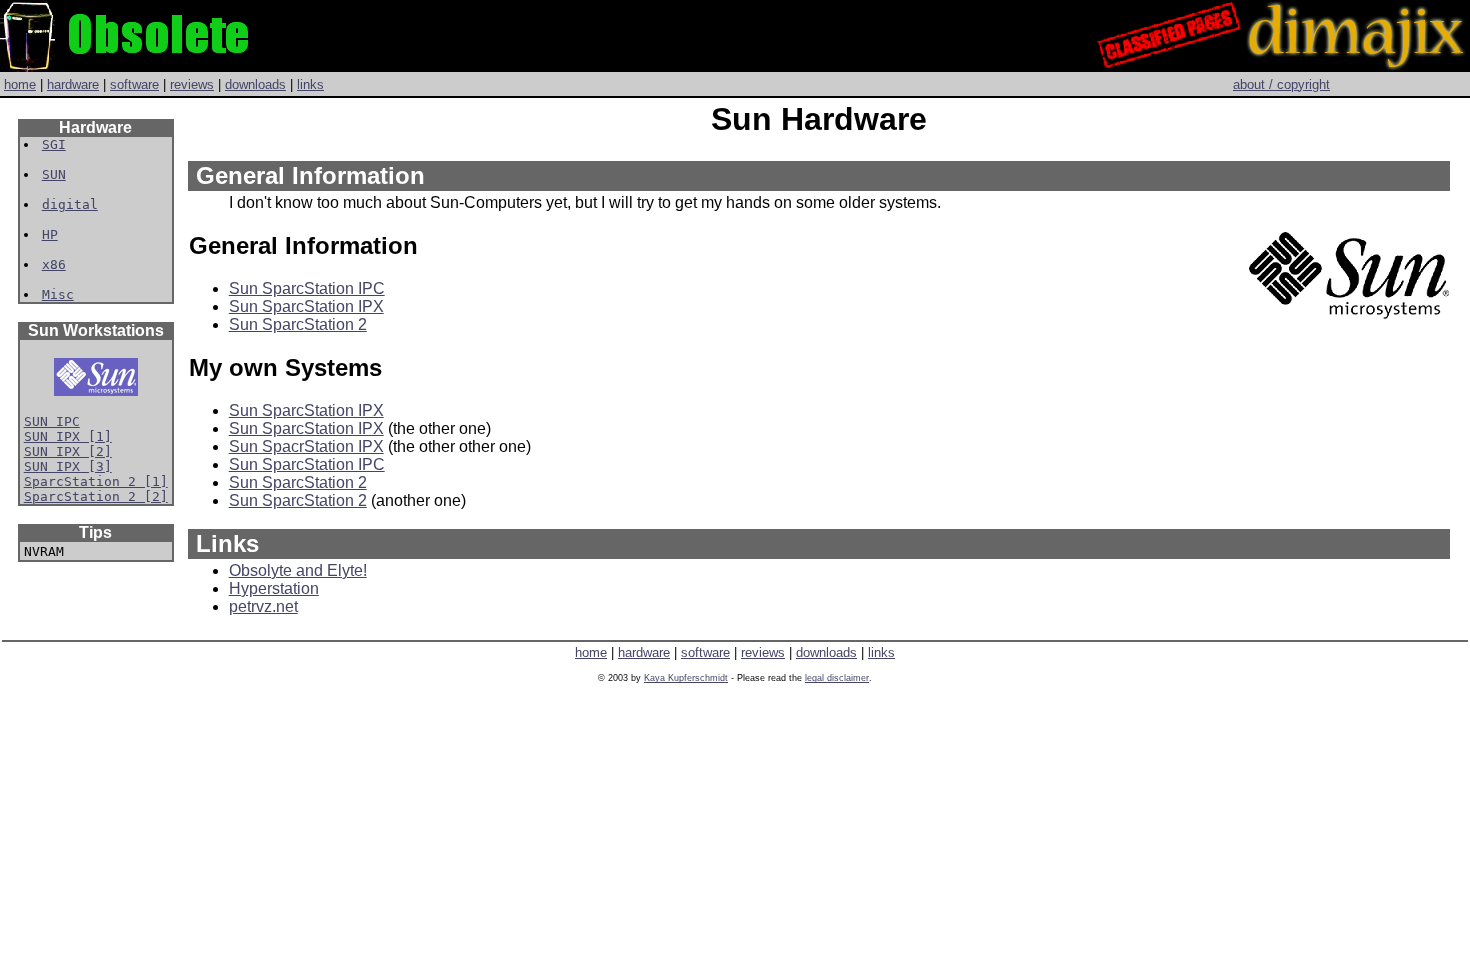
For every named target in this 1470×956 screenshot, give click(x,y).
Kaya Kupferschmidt (686, 678)
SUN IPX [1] (68, 436)
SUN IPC (52, 421)
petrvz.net (263, 606)
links (310, 84)
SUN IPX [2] (68, 451)
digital (70, 204)
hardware (73, 84)
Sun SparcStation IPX (306, 306)
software (134, 84)
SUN (54, 174)
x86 (54, 264)
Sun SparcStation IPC (307, 288)
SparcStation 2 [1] (96, 481)
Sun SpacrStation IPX (306, 446)
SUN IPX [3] (68, 466)
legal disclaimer (837, 678)
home (20, 84)
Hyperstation (274, 588)
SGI (54, 144)
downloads (255, 84)
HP (50, 234)
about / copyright (1281, 84)
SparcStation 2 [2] (96, 496)
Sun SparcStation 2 (298, 324)
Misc (58, 294)
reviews (192, 84)
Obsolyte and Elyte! (298, 570)
